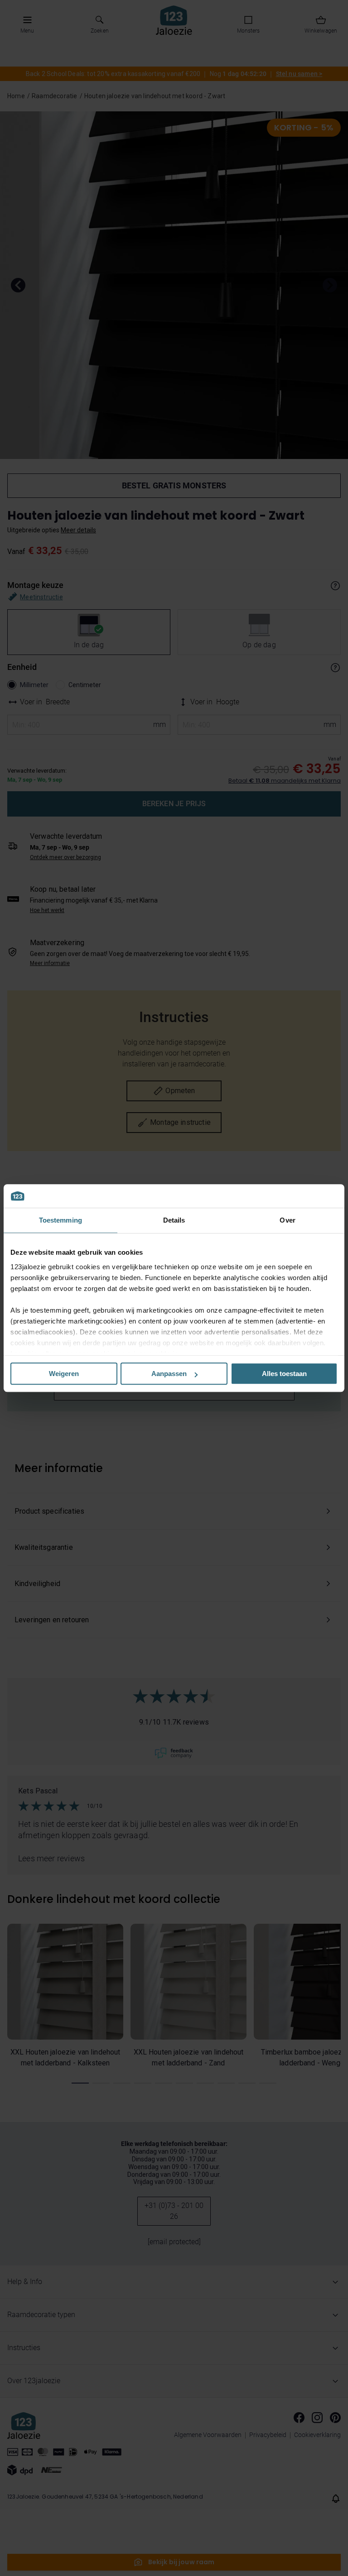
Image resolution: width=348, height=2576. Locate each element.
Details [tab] (174, 1220)
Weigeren (64, 1374)
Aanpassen (169, 1374)
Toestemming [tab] (60, 1220)
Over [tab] (287, 1220)
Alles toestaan (284, 1374)
